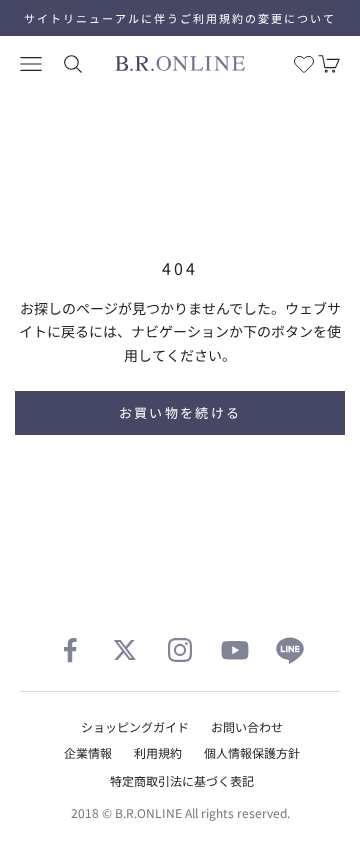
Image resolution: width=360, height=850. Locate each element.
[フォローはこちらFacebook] (70, 650)
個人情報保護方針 (252, 752)
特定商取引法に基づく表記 (182, 780)
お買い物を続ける (180, 412)
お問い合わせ (247, 726)
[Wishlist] (304, 64)
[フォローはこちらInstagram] (180, 650)
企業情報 (88, 752)
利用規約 (158, 752)
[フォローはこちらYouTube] (235, 650)
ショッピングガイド (135, 726)
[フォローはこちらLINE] (290, 650)
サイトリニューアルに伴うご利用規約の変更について (180, 18)
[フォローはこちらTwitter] (125, 650)
